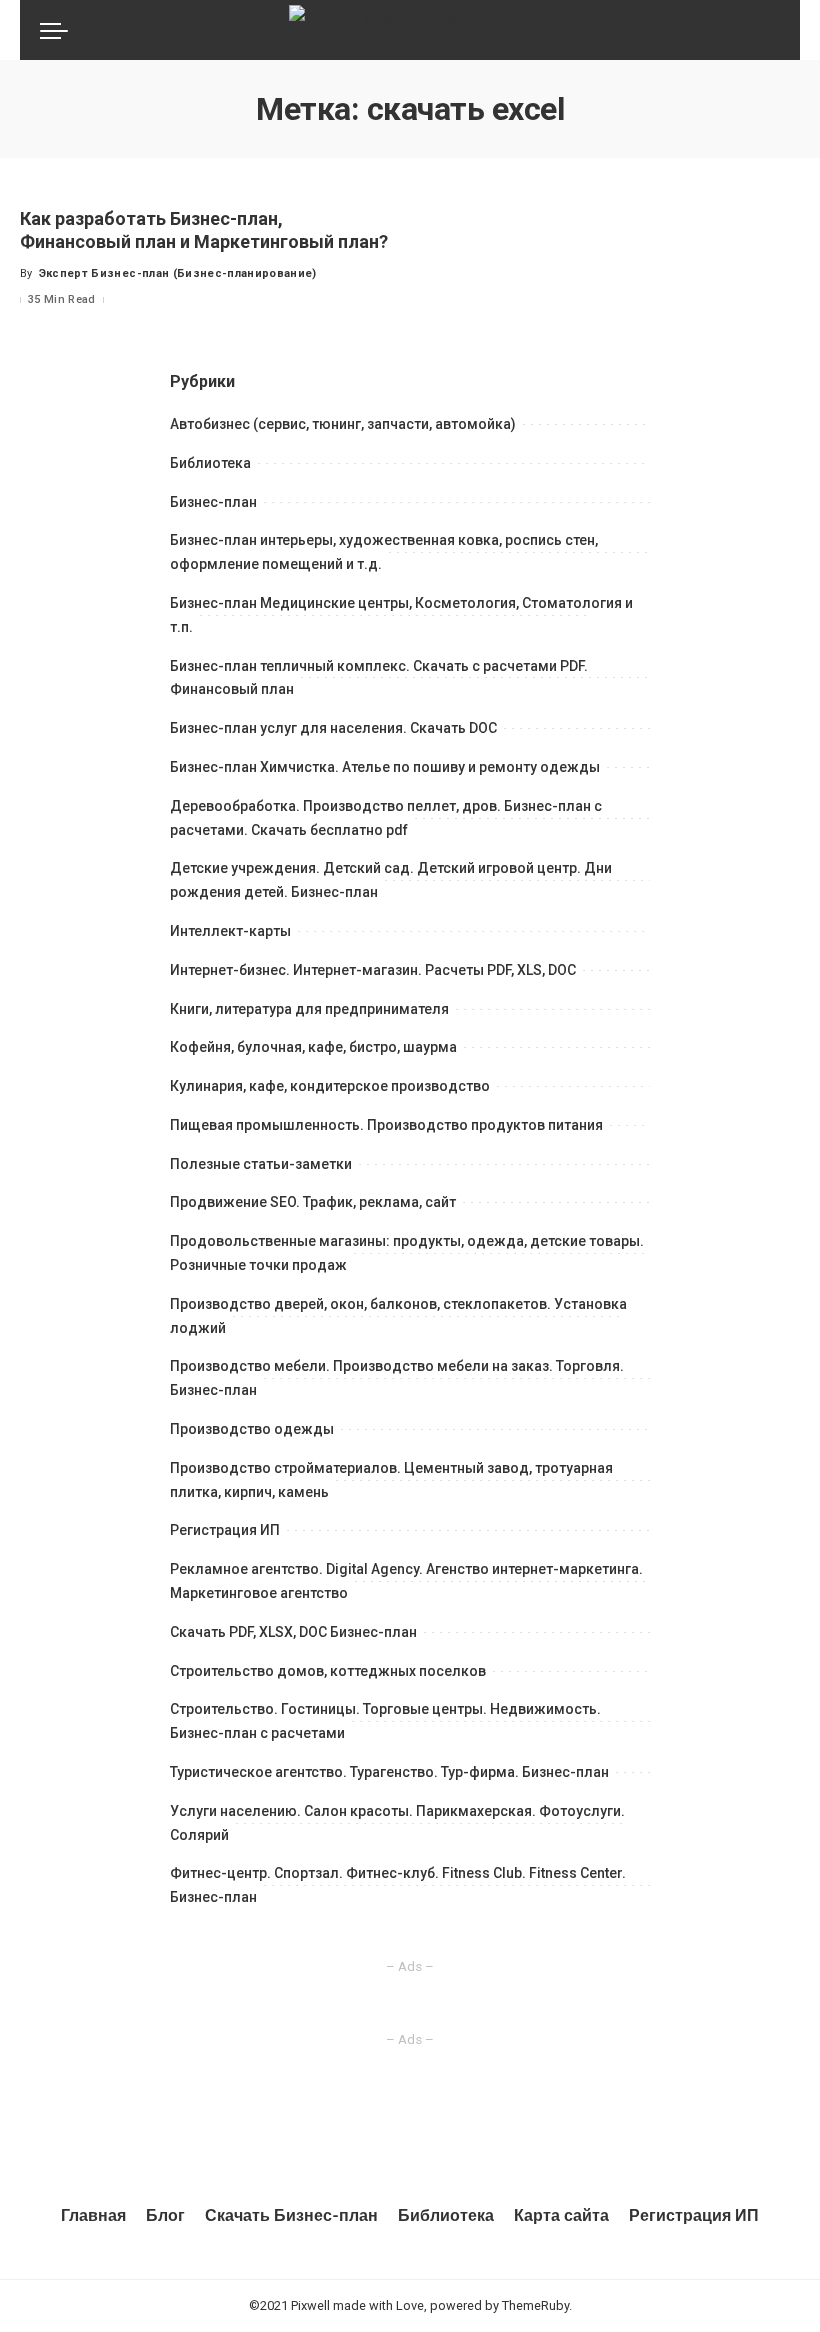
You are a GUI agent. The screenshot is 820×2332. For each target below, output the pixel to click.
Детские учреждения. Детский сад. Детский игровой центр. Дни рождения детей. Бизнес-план (391, 880)
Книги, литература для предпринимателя (309, 1009)
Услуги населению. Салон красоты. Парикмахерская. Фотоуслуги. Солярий (397, 1823)
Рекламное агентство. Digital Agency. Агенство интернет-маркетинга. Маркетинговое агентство (406, 1581)
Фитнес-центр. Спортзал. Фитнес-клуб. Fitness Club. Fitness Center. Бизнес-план (398, 1885)
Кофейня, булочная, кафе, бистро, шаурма (313, 1047)
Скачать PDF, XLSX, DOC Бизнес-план (293, 1632)
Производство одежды (252, 1429)
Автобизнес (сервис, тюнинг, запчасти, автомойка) (343, 424)
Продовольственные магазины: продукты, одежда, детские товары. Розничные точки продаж (407, 1253)
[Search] (768, 30)
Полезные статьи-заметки (261, 1164)
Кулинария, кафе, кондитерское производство (330, 1086)
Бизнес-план (213, 502)
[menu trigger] (59, 30)
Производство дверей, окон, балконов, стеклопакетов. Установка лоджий (398, 1316)
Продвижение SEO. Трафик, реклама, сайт (313, 1202)
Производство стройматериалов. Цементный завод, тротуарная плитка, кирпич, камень (391, 1480)
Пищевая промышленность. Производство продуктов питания (386, 1125)
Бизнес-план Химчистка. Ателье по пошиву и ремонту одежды (385, 767)
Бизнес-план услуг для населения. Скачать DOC (333, 728)
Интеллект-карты (230, 931)
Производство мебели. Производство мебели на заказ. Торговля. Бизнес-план (397, 1378)
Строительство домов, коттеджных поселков (328, 1671)
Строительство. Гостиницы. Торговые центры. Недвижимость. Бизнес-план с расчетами (385, 1721)
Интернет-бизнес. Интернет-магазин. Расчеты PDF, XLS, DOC (373, 970)
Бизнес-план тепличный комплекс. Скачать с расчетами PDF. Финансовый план (379, 678)
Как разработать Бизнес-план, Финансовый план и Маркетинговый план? (204, 230)
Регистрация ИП (225, 1530)
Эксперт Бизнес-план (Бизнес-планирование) (178, 273)
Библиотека (210, 463)
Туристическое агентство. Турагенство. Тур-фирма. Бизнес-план (389, 1772)
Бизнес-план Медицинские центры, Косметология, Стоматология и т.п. (401, 615)
